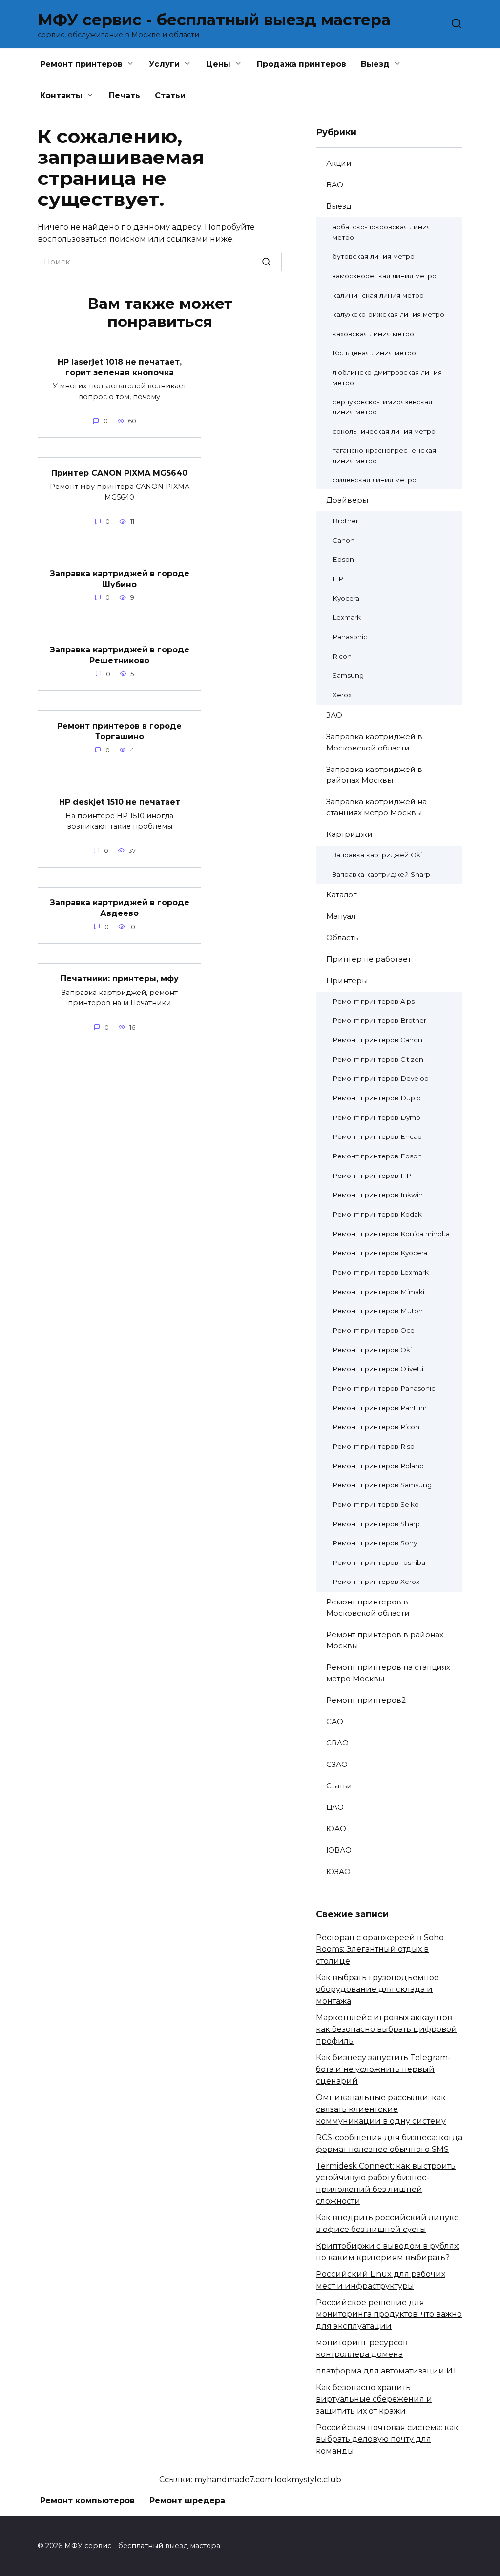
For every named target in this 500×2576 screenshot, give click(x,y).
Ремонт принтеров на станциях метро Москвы (388, 1673)
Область (342, 938)
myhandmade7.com (233, 2480)
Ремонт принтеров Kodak (377, 1214)
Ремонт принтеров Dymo (376, 1117)
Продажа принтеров (302, 64)
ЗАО (334, 715)
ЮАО (336, 1829)
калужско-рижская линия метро (388, 314)
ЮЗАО (338, 1872)
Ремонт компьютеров (87, 2501)
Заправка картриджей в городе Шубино (120, 578)
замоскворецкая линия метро (385, 276)
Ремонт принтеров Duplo (377, 1098)
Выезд (339, 206)
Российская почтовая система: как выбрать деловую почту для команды (387, 2439)
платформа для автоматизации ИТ (386, 2371)
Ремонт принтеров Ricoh (376, 1427)
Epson (343, 559)
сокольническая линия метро (384, 431)
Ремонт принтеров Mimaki (378, 1292)
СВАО (337, 1743)
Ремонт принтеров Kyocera (380, 1253)
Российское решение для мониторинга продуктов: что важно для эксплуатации (389, 2314)
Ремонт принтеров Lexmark (381, 1272)
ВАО (335, 185)
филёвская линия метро (375, 480)
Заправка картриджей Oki (377, 855)
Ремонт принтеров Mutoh (378, 1311)
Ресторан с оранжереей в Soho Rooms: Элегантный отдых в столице (380, 1949)
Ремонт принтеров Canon (377, 1040)
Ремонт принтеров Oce (374, 1330)
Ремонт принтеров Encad (377, 1136)
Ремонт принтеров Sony (375, 1543)
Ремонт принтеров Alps (374, 1001)
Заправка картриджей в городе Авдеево (120, 908)
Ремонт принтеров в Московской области (368, 1607)
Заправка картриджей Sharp (381, 874)
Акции (339, 163)
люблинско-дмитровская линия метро (387, 377)
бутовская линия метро (374, 256)
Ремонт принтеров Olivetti (378, 1369)
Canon (344, 540)
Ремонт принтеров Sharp (376, 1524)
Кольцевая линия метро (374, 353)
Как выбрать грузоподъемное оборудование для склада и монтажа (377, 1989)
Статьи (170, 95)
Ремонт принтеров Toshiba (379, 1562)
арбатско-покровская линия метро (382, 232)
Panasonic (350, 637)
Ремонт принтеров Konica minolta (391, 1234)
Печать (125, 95)
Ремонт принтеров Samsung (382, 1485)
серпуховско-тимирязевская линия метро (382, 407)
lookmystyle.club (308, 2480)
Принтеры (347, 981)
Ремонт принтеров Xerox (376, 1582)
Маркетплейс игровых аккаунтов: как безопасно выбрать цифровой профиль (386, 2029)
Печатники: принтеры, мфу (120, 979)
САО (335, 1721)
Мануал (341, 916)
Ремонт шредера (187, 2501)
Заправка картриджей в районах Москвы (374, 775)
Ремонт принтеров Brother (379, 1020)
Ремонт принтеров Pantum (380, 1408)
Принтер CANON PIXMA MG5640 (119, 473)
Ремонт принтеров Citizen (378, 1059)
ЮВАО (339, 1850)
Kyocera (346, 598)
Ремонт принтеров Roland (378, 1466)
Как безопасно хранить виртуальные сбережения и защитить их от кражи (374, 2399)
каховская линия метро (373, 334)
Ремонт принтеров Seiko (376, 1504)
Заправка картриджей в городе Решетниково (120, 655)
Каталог (342, 895)
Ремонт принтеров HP (372, 1176)
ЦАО (335, 1807)
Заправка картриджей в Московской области (374, 742)
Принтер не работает (369, 959)
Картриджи (349, 834)
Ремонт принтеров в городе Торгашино (119, 731)
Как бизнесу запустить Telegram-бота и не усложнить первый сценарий (383, 2069)
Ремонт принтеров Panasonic (384, 1388)
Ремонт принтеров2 (366, 1700)
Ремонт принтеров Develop (381, 1078)
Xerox (342, 695)
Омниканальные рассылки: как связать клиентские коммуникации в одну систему (381, 2109)
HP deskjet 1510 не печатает (120, 802)
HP (338, 579)
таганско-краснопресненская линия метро (384, 456)
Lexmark (347, 617)
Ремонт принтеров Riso (374, 1446)
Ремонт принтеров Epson (377, 1156)
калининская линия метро (378, 295)
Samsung (348, 675)
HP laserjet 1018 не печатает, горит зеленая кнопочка (120, 367)
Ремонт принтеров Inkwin (378, 1195)
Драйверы (347, 500)
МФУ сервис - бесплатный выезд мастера (214, 20)
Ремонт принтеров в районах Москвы (385, 1640)
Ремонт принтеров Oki (372, 1350)
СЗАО (337, 1764)
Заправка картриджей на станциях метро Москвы (376, 807)
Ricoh (342, 656)
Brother (345, 521)
